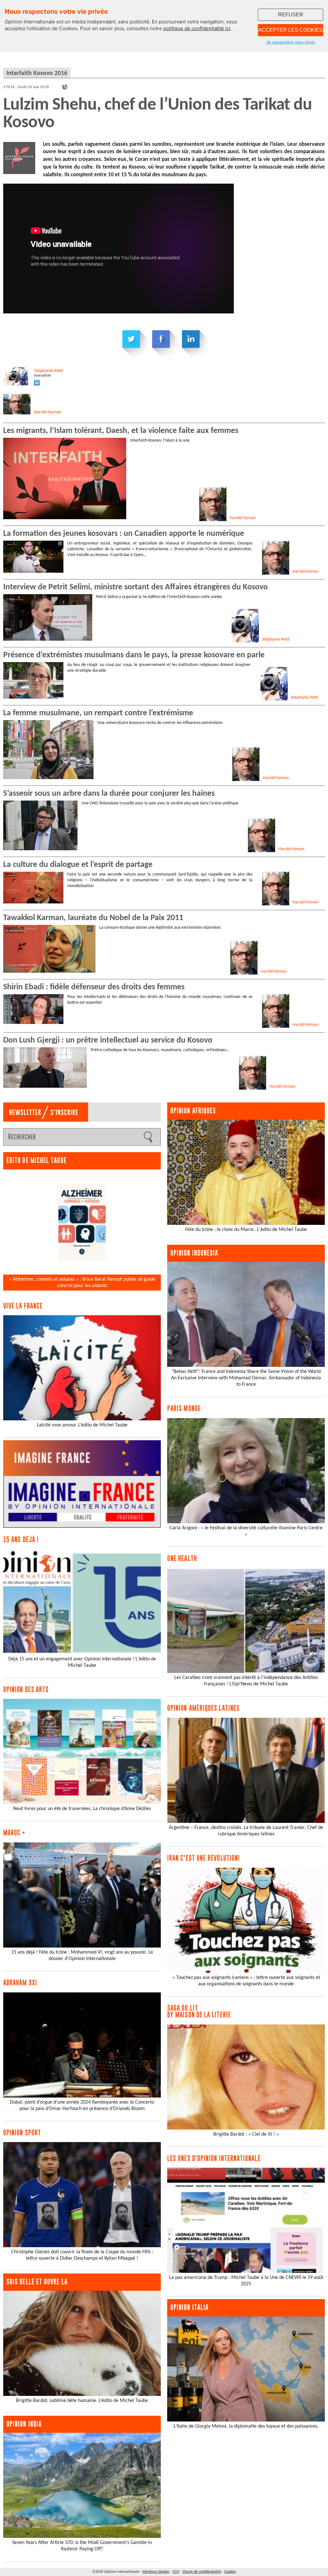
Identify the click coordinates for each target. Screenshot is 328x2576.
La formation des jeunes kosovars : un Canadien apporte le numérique (124, 534)
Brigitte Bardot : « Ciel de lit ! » (246, 2134)
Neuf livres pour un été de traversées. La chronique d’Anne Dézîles (82, 1809)
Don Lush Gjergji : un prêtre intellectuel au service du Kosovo (108, 1040)
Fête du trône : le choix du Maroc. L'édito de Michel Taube (246, 1230)
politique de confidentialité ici (197, 28)
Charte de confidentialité (202, 2572)
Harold (48, 412)
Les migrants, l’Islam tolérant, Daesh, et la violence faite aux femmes (121, 431)
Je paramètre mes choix (291, 42)
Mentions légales (156, 2572)
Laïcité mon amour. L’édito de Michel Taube (82, 1425)
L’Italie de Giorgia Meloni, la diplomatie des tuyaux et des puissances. (246, 2426)
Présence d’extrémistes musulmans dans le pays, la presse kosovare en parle (134, 655)
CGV (176, 2572)
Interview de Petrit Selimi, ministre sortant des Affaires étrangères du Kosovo (135, 587)
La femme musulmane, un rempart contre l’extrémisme (98, 713)
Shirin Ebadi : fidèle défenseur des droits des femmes (94, 987)
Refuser (291, 15)
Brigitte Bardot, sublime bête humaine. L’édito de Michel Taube (82, 2401)
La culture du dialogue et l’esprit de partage (78, 865)
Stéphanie (49, 371)
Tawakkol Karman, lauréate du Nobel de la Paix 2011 (93, 918)
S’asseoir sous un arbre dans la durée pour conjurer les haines (109, 794)
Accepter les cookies (291, 30)
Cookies (230, 2572)
